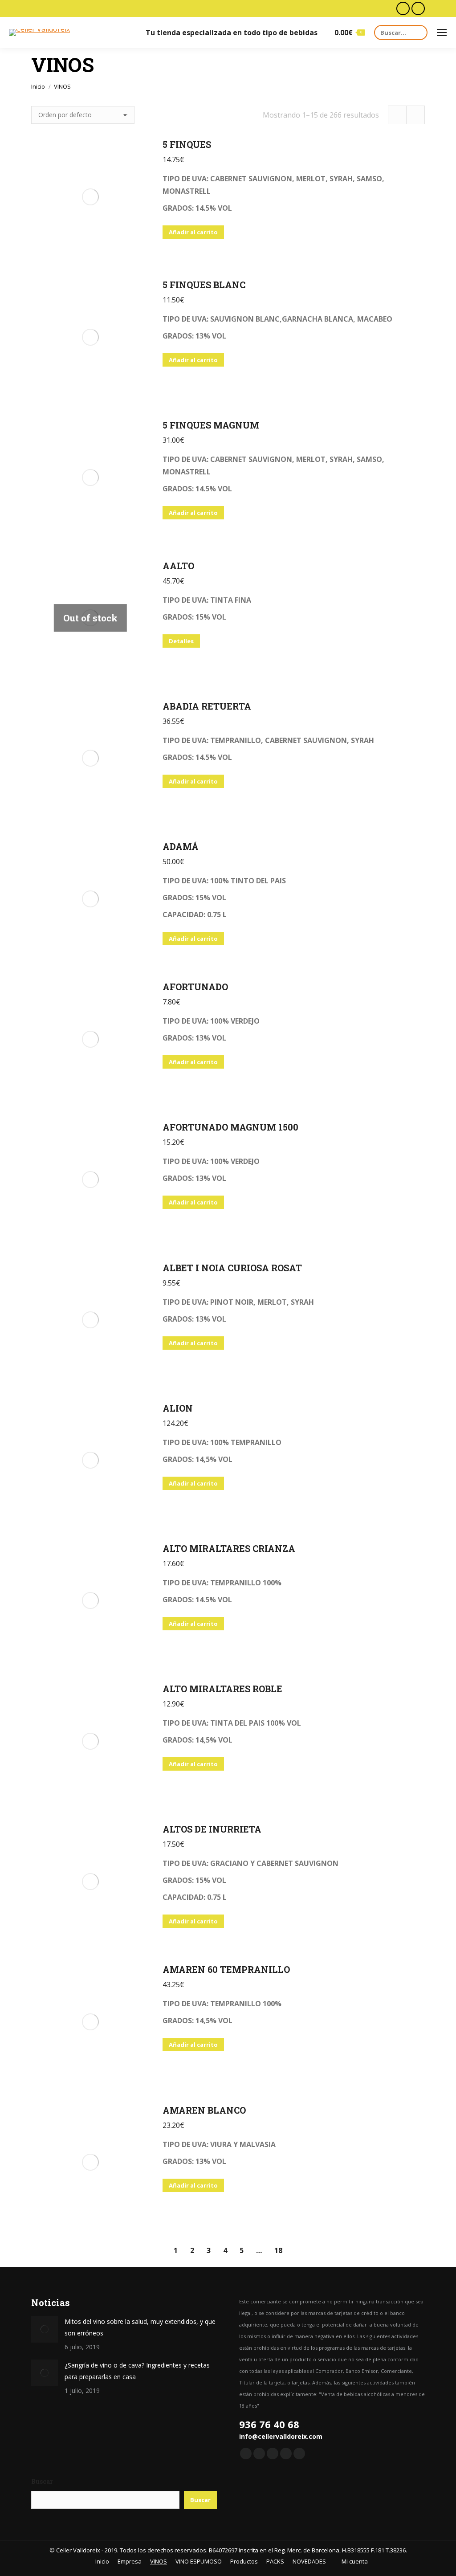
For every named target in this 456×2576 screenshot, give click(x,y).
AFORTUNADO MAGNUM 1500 (230, 1127)
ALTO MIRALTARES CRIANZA (229, 1548)
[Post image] (45, 2329)
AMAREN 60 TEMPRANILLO (226, 1969)
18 (278, 2250)
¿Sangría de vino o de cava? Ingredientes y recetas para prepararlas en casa (137, 2371)
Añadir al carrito (193, 232)
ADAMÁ (181, 846)
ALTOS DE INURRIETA (212, 1829)
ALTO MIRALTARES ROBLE (222, 1689)
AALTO (178, 566)
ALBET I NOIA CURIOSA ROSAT (232, 1268)
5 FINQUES (187, 144)
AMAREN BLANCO (204, 2110)
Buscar (42, 2481)
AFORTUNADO (195, 987)
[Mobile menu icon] (442, 33)
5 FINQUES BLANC (204, 285)
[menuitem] (99, 2562)
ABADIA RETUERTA (207, 706)
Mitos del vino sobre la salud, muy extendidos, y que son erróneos (140, 2327)
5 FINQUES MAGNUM (211, 425)
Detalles (181, 641)
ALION (178, 1408)
